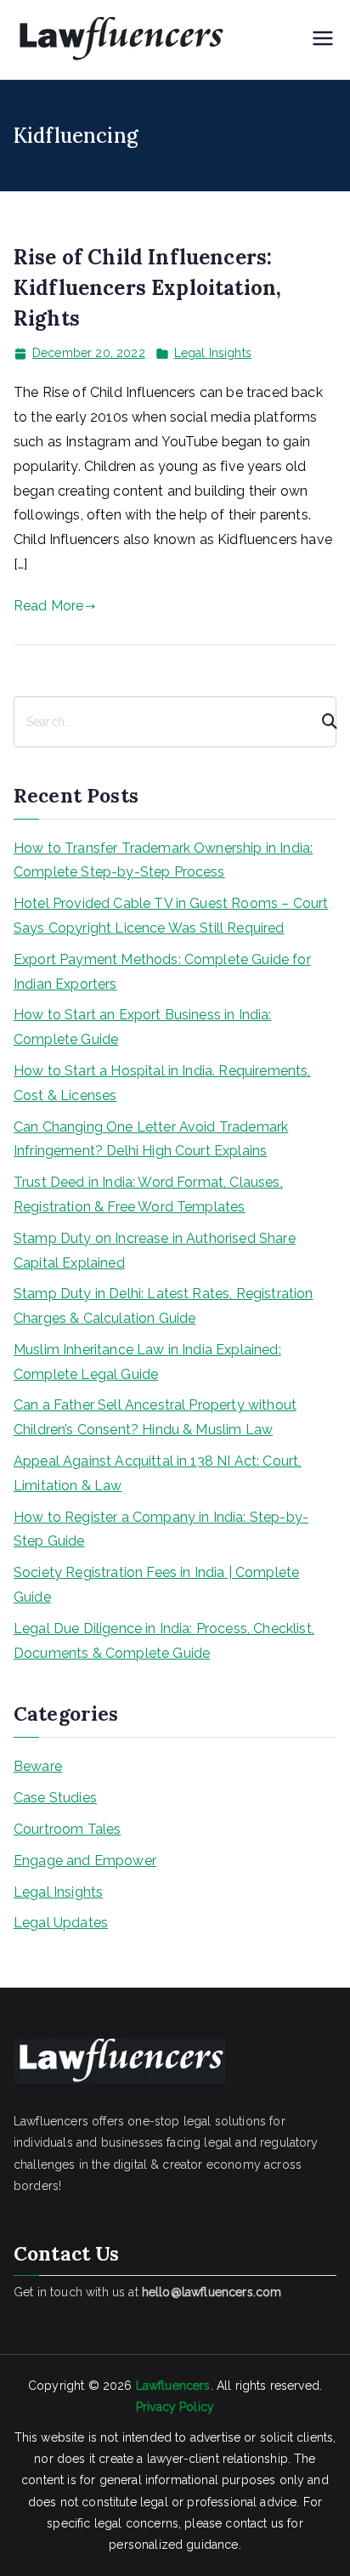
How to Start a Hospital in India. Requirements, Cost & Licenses (162, 1083)
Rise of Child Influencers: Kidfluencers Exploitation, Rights (147, 288)
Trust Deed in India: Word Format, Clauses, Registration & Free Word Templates (148, 1194)
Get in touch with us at (147, 2292)
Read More (48, 606)
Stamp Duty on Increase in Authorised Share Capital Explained (155, 1251)
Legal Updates (61, 1923)
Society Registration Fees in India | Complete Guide (156, 1585)
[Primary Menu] (323, 40)
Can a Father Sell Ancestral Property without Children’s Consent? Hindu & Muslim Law (155, 1417)
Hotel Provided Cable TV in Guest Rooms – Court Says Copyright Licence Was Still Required (171, 916)
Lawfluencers (173, 2386)
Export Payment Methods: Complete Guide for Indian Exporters (162, 972)
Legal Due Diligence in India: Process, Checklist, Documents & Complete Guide (164, 1641)
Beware (38, 1766)
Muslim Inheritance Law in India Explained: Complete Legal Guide (147, 1362)
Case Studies (55, 1798)
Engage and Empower (85, 1861)
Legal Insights (213, 353)
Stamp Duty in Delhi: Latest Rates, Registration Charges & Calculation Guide (164, 1306)
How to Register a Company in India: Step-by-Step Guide (161, 1529)
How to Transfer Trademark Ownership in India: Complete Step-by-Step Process (163, 860)
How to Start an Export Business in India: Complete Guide (143, 1027)
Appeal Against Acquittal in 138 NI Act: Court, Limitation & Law (157, 1473)
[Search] (322, 722)
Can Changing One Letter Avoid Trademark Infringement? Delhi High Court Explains (151, 1139)
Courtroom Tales (67, 1829)
